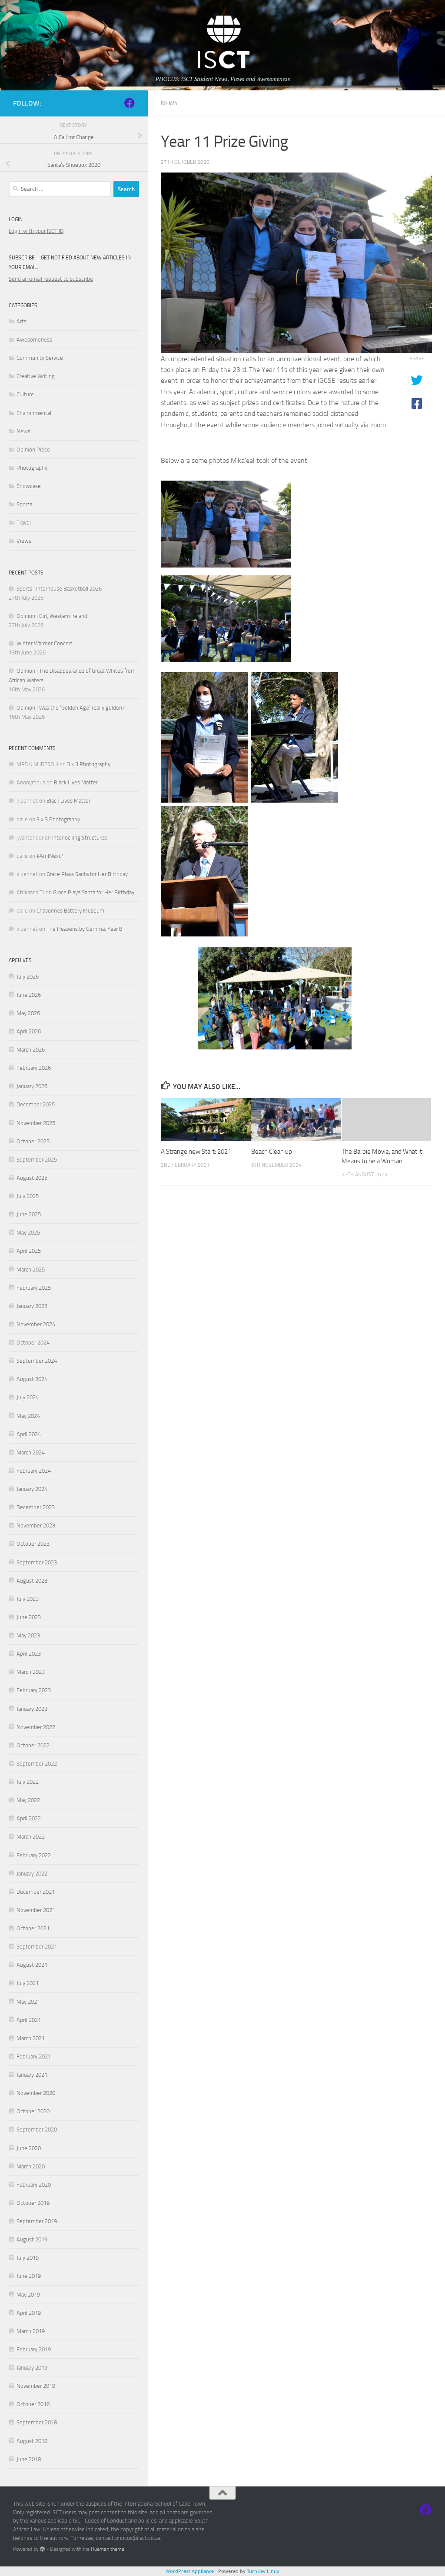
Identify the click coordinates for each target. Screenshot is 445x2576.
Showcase (29, 486)
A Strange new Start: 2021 (196, 1152)
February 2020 (34, 2185)
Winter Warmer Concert (45, 643)
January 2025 (32, 1306)
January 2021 (32, 2075)
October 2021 (33, 1928)
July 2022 (28, 1782)
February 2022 (34, 1855)
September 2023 (37, 1562)
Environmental (34, 413)
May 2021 (28, 2002)
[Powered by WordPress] (43, 2549)
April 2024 (29, 1434)
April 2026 (29, 1031)
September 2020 (37, 2130)
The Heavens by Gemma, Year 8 (84, 929)
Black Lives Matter (76, 782)
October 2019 (33, 2203)
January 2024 (32, 1489)
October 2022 (33, 1745)
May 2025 (28, 1233)
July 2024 (28, 1397)
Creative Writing (36, 376)
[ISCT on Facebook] (130, 103)
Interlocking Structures (80, 838)
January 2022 (32, 1874)
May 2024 (28, 1416)
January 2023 (32, 1709)
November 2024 (36, 1324)
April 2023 (29, 1654)
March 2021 (31, 2038)
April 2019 (29, 2313)
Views (24, 541)
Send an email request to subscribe (51, 279)
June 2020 (29, 2148)
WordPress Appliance (190, 2571)
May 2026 (28, 1013)
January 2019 (32, 2368)
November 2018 (36, 2386)
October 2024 (33, 1343)
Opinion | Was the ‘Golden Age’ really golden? (71, 708)
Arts (22, 321)
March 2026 (31, 1050)
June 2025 (29, 1214)
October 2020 (33, 2111)
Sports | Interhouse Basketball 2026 (59, 589)
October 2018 (33, 2404)
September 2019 (37, 2221)
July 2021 (28, 1983)
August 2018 (32, 2441)
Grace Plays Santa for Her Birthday (87, 874)
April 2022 (29, 1818)
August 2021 (32, 1965)
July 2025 (28, 1196)
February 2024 (34, 1471)
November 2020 (36, 2093)
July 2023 (28, 1599)
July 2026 (28, 977)
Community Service (40, 358)
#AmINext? (50, 856)
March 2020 (31, 2166)
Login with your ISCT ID (36, 231)
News (169, 103)
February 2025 (34, 1288)
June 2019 (29, 2276)
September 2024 (37, 1361)
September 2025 (37, 1160)
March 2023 (31, 1672)
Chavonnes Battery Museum (70, 911)
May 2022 (28, 1800)
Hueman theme (108, 2549)
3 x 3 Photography (89, 764)
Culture (25, 394)
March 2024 (31, 1452)
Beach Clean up (272, 1152)
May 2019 (28, 2295)
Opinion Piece (33, 450)
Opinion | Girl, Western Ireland (52, 616)
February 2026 (34, 1068)
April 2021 (29, 2020)
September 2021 (37, 1947)
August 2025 (32, 1178)
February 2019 (34, 2349)
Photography (32, 468)
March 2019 (31, 2331)
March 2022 (31, 1837)
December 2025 (36, 1104)
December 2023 (36, 1507)
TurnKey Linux (263, 2571)
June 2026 (29, 995)
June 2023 (29, 1617)
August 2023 (32, 1581)
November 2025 (36, 1123)
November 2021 (36, 1910)
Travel (24, 523)
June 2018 (29, 2459)
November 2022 (36, 1727)
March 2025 (31, 1270)
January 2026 (32, 1086)
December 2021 (36, 1892)
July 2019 (28, 2258)
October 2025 (33, 1141)
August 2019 (32, 2239)
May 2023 (28, 1635)
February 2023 (34, 1690)
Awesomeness (34, 340)
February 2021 (34, 2056)
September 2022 (37, 1764)
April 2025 (29, 1251)
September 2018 (37, 2422)
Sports (24, 504)
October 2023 (33, 1544)
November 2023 (36, 1525)
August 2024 (32, 1379)
